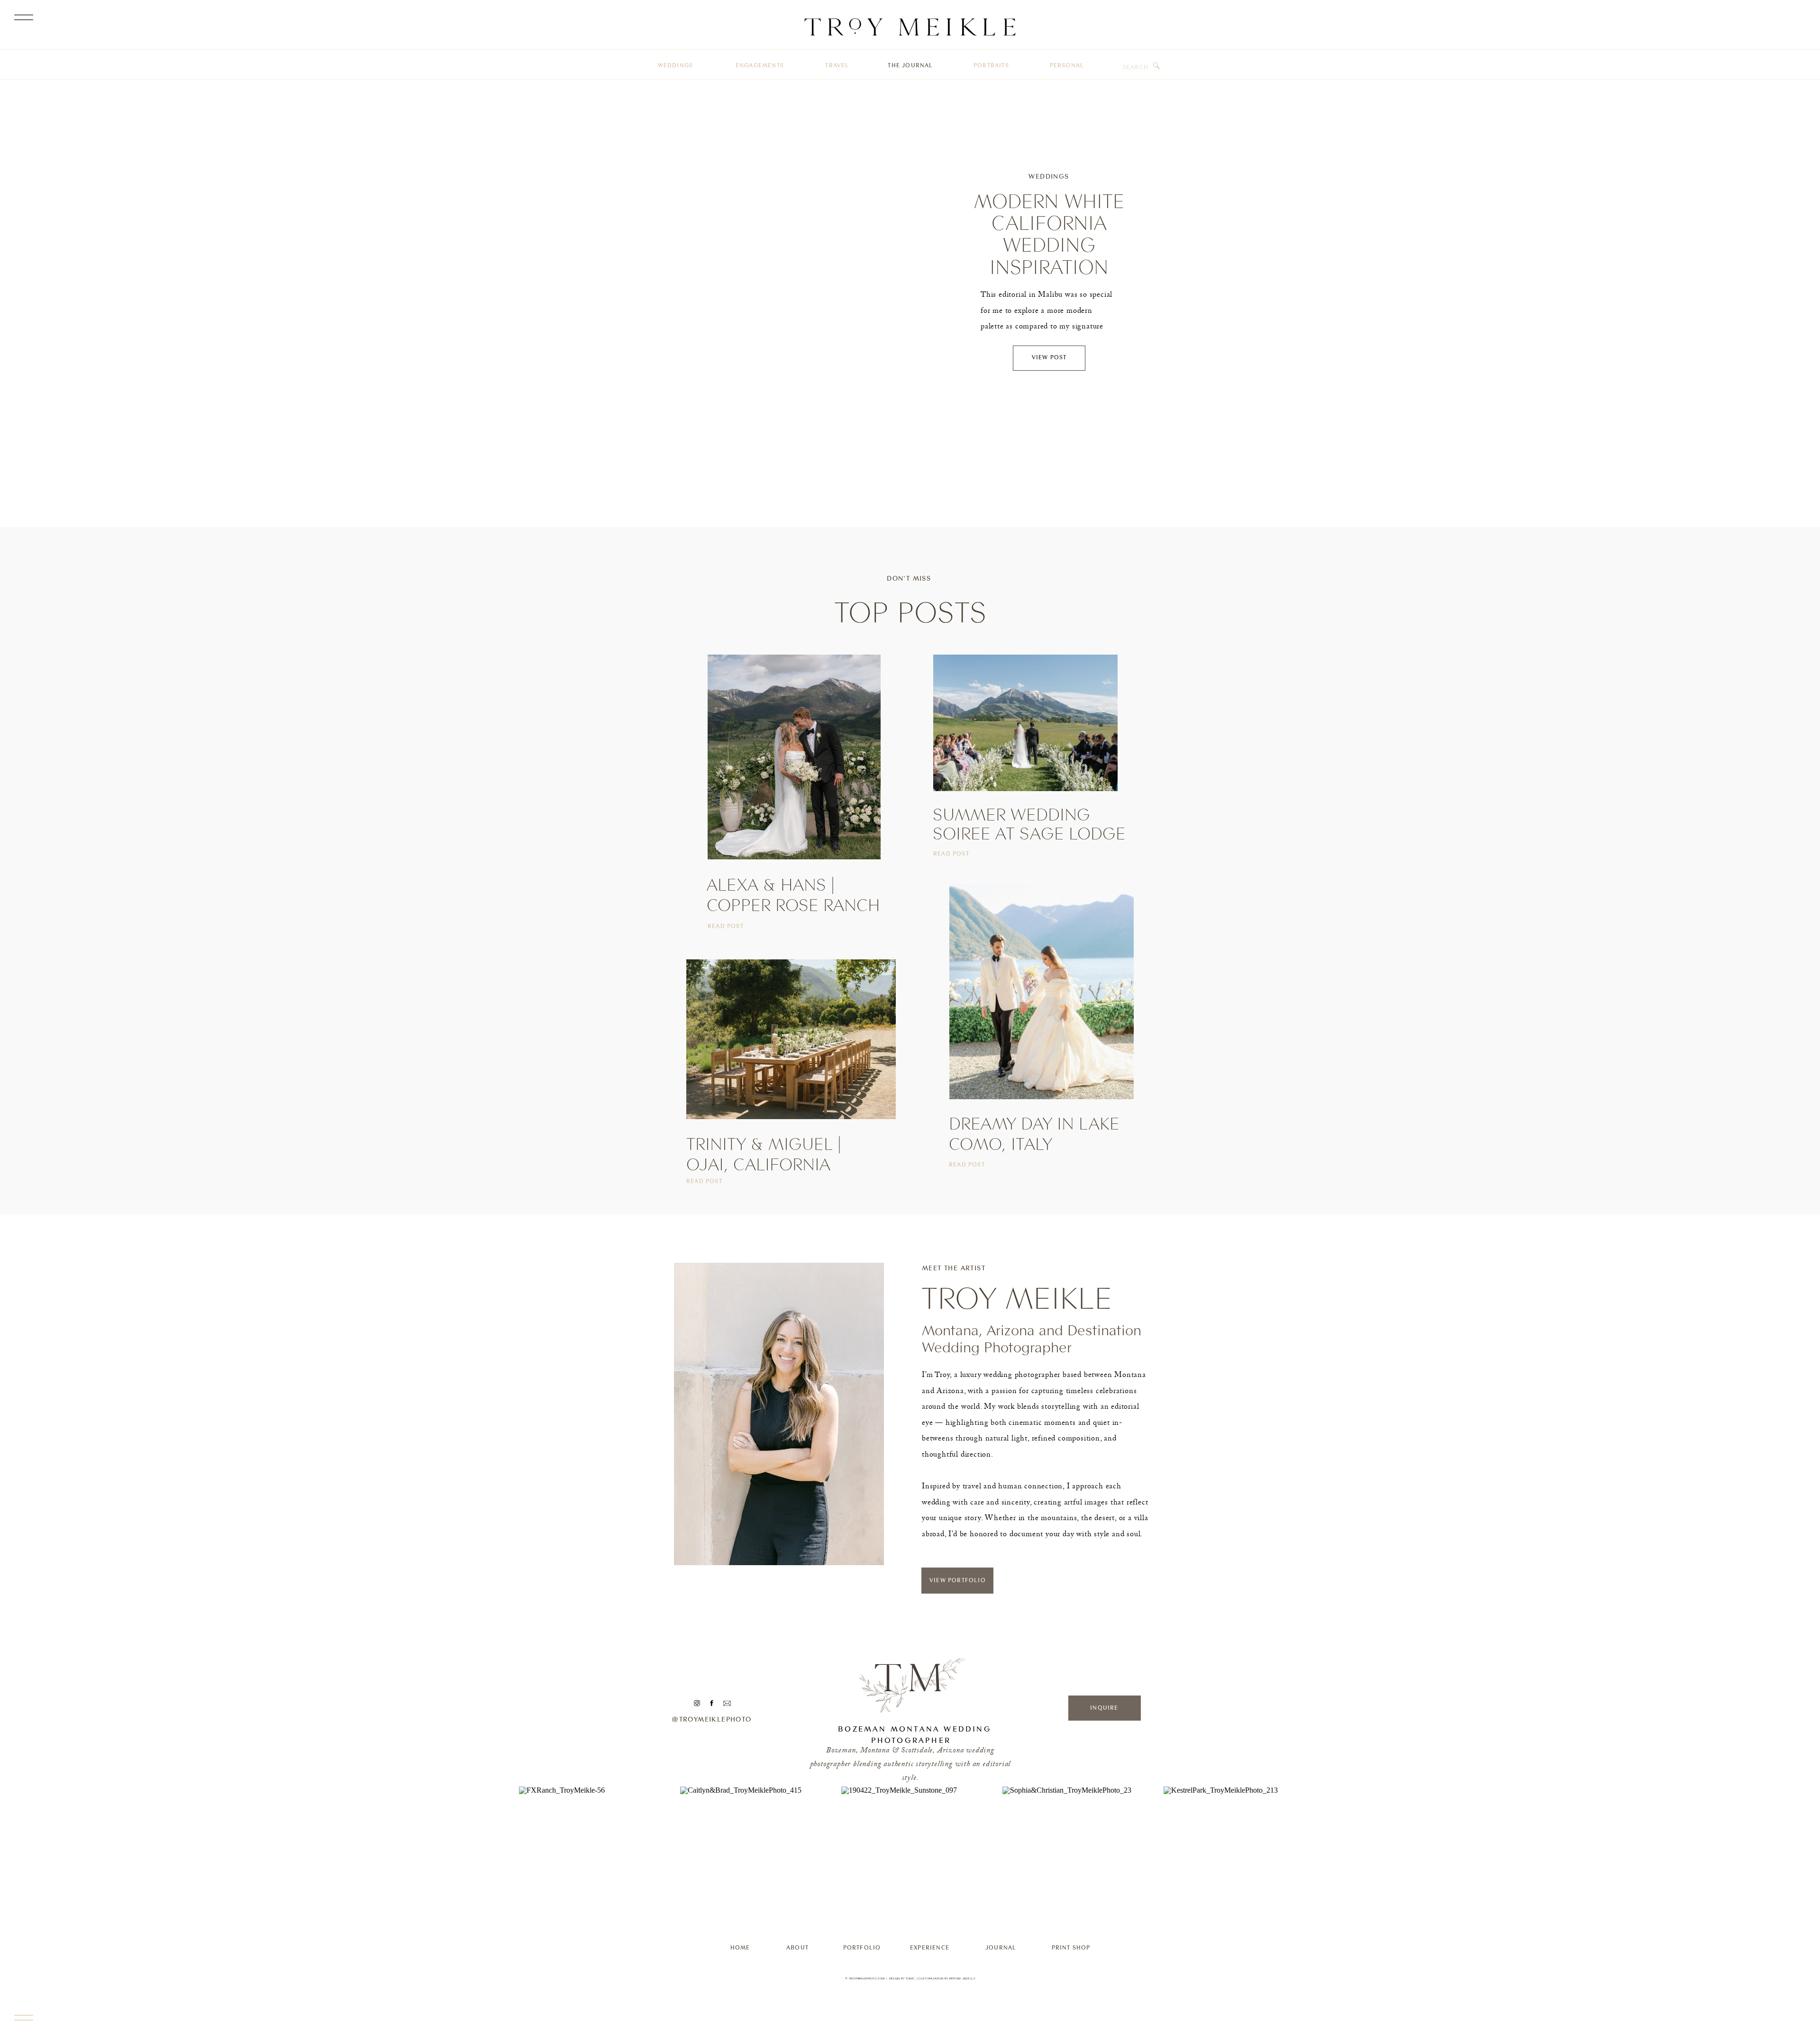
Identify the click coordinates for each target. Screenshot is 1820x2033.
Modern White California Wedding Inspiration (1049, 234)
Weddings (1049, 176)
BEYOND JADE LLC (963, 1978)
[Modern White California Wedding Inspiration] (794, 280)
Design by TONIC (902, 1978)
